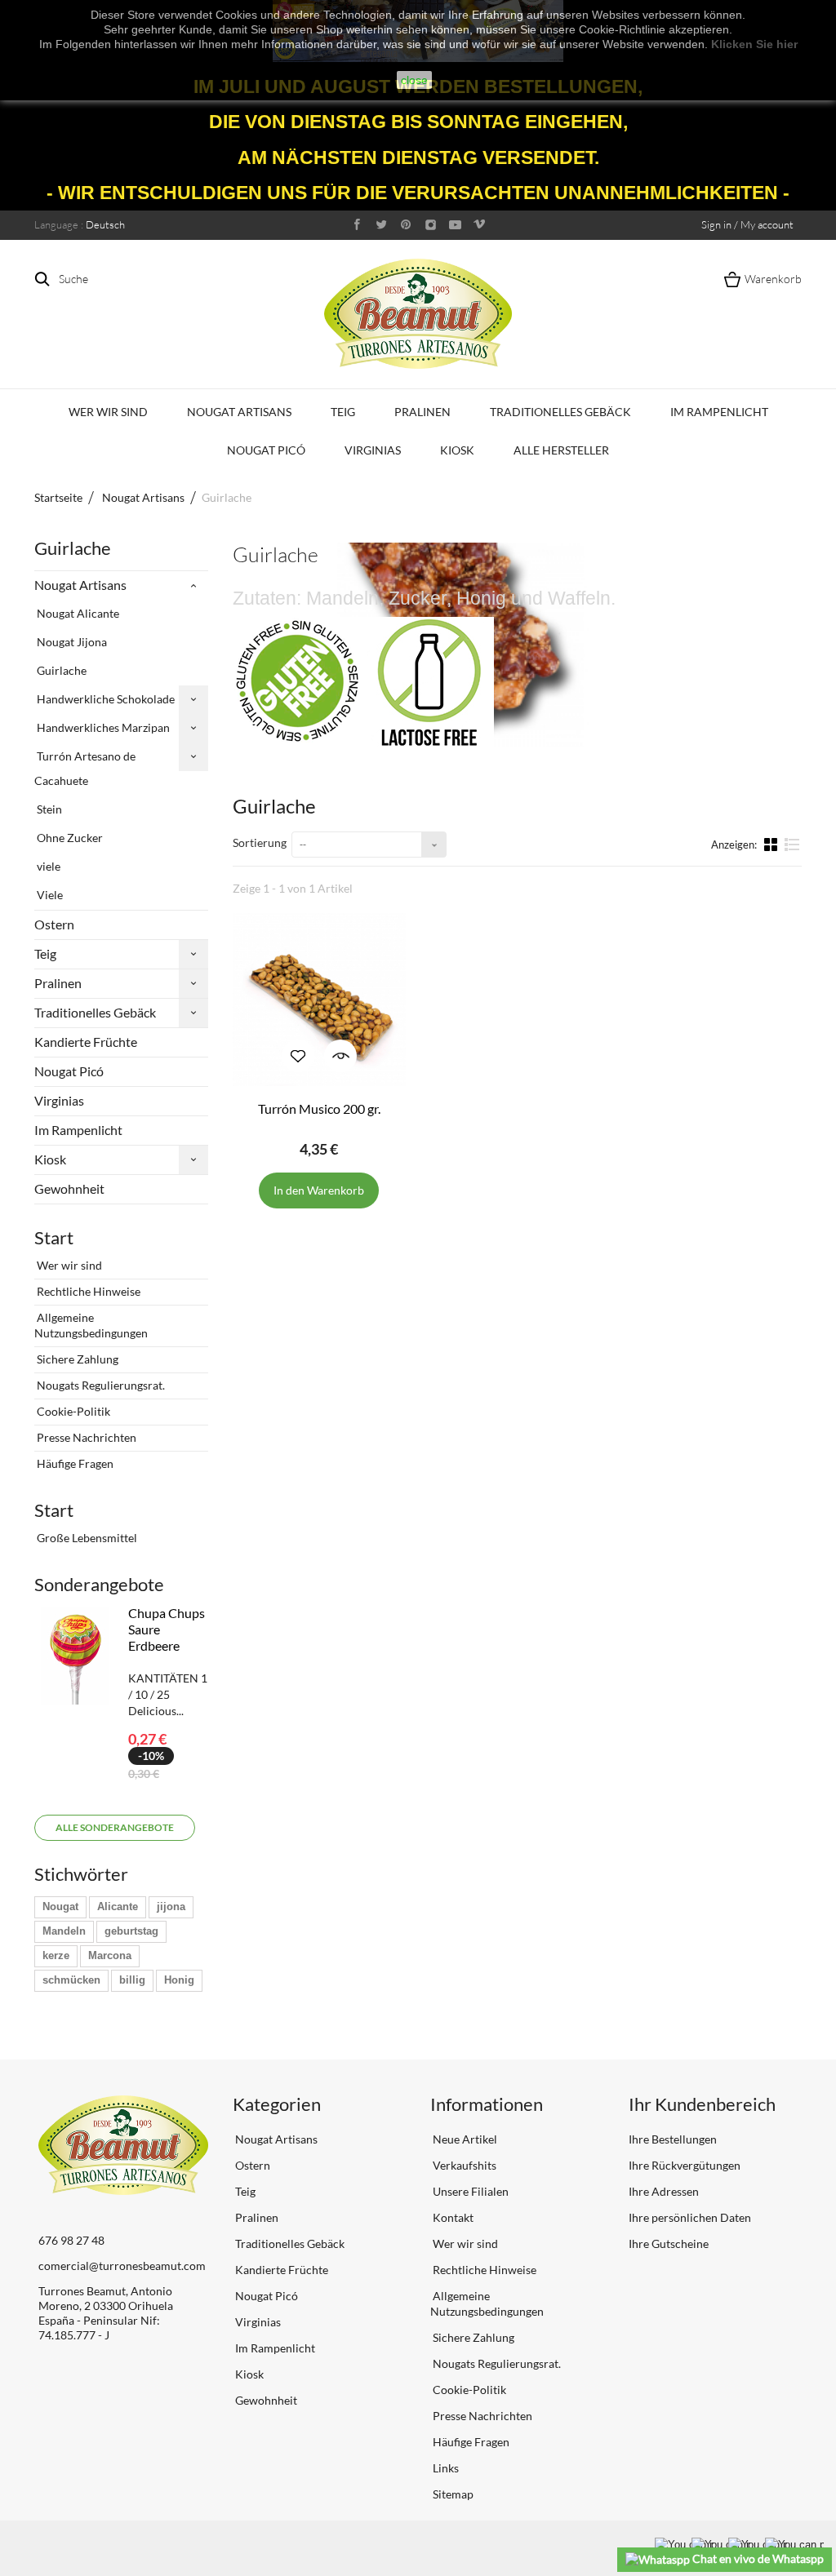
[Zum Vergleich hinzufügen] (298, 1056)
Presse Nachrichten (85, 1437)
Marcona (110, 1955)
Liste (792, 851)
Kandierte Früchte (86, 1042)
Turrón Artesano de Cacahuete (85, 768)
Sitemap (452, 2494)
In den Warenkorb (319, 1190)
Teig (343, 412)
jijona (171, 1907)
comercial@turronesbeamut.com (122, 2266)
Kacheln (772, 844)
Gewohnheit (69, 1188)
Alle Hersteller (561, 450)
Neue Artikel (464, 2139)
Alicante (118, 1907)
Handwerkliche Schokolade (104, 699)
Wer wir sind (108, 412)
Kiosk (457, 450)
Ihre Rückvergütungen (685, 2165)
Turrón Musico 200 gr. (319, 1108)
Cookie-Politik (72, 1411)
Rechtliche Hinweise (87, 1291)
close (414, 80)
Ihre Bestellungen (673, 2139)
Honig (179, 1980)
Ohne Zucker (69, 838)
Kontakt (452, 2217)
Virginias (373, 450)
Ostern (54, 924)
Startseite (58, 497)
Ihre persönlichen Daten (690, 2217)
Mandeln (64, 1931)
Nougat (60, 1907)
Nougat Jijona (71, 642)
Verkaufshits (463, 2165)
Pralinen (422, 412)
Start (54, 1237)
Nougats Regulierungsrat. (100, 1385)
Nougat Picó (266, 450)
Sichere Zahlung (76, 1359)
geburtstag (131, 1931)
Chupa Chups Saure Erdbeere (167, 1629)
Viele (49, 895)
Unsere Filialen (469, 2191)
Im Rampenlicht (719, 412)
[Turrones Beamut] (418, 314)
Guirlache (60, 670)
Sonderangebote (99, 1584)
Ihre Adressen (664, 2191)
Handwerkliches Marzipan (102, 727)
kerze (56, 1955)
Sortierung (260, 842)
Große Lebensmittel (86, 1538)
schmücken (71, 1980)
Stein (48, 809)
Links (445, 2468)
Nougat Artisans (239, 412)
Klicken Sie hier (754, 44)
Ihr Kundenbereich (702, 2104)
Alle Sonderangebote (115, 1827)
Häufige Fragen (74, 1463)
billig (132, 1980)
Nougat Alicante (77, 613)
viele (47, 866)
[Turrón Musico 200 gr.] (319, 1000)
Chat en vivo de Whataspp (757, 2558)
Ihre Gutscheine (669, 2243)
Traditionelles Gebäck (560, 412)
